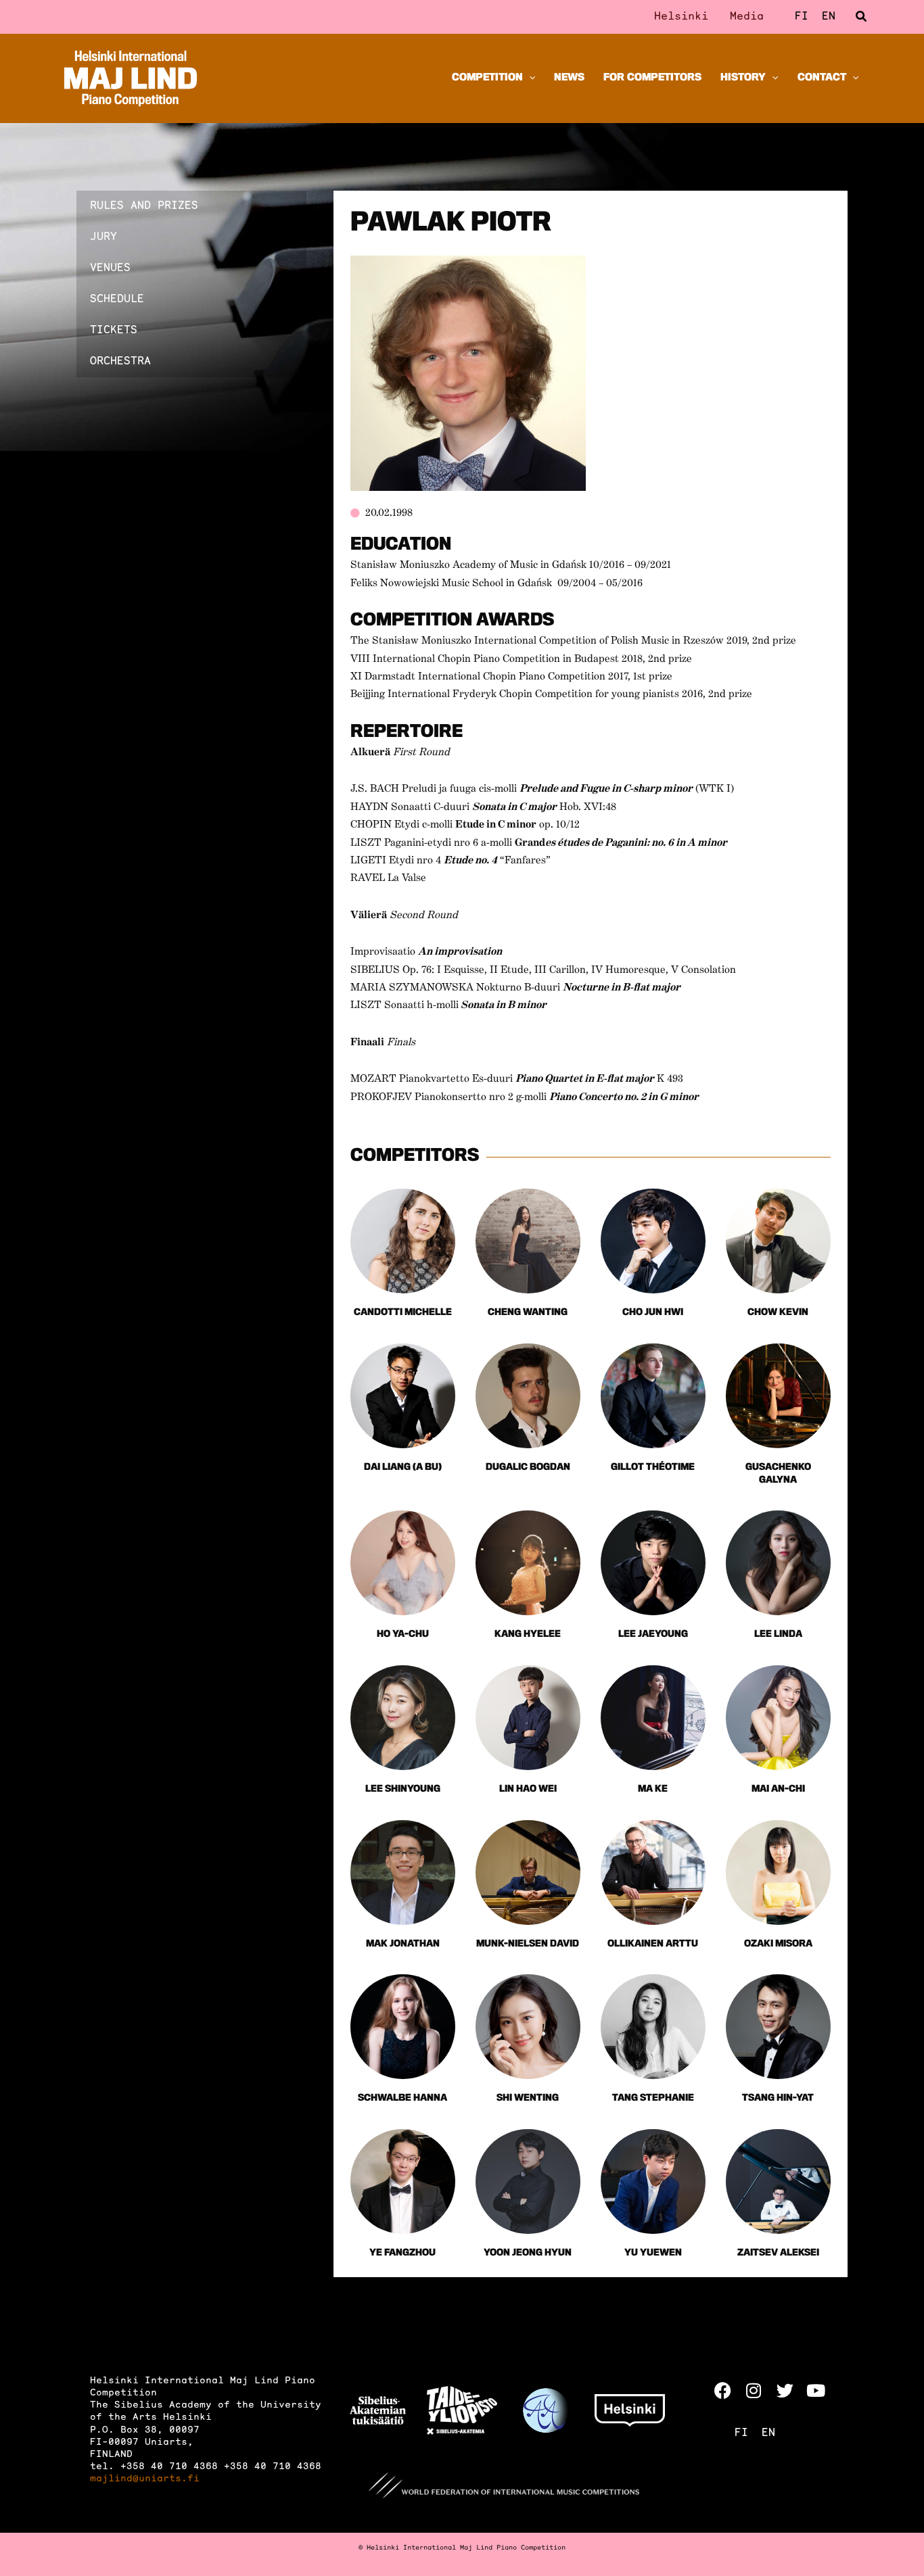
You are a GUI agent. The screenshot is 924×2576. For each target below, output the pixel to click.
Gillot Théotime (653, 1468)
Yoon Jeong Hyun (528, 2253)
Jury (103, 237)
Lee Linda (778, 1635)
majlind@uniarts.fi (145, 2479)
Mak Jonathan (403, 1944)
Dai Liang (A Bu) (403, 1468)
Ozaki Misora (778, 1944)
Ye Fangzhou (402, 2253)
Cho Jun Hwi (653, 1313)
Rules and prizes (144, 206)
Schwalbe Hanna (402, 2098)
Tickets (114, 331)
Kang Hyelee (528, 1635)
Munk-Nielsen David (528, 1944)
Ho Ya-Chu (403, 1635)
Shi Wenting (528, 2098)
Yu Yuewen (653, 2253)
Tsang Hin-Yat (778, 2098)
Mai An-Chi (778, 1789)
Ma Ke (653, 1789)
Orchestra (120, 362)
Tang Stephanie (653, 2098)
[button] (862, 17)
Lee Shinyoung (403, 1789)
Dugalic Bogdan (528, 1468)
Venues (110, 268)
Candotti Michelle (403, 1313)
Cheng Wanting (528, 1313)
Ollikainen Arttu (653, 1944)
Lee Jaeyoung (653, 1635)
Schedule (117, 300)
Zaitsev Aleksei (778, 2253)
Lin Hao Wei (528, 1789)
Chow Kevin (778, 1313)
